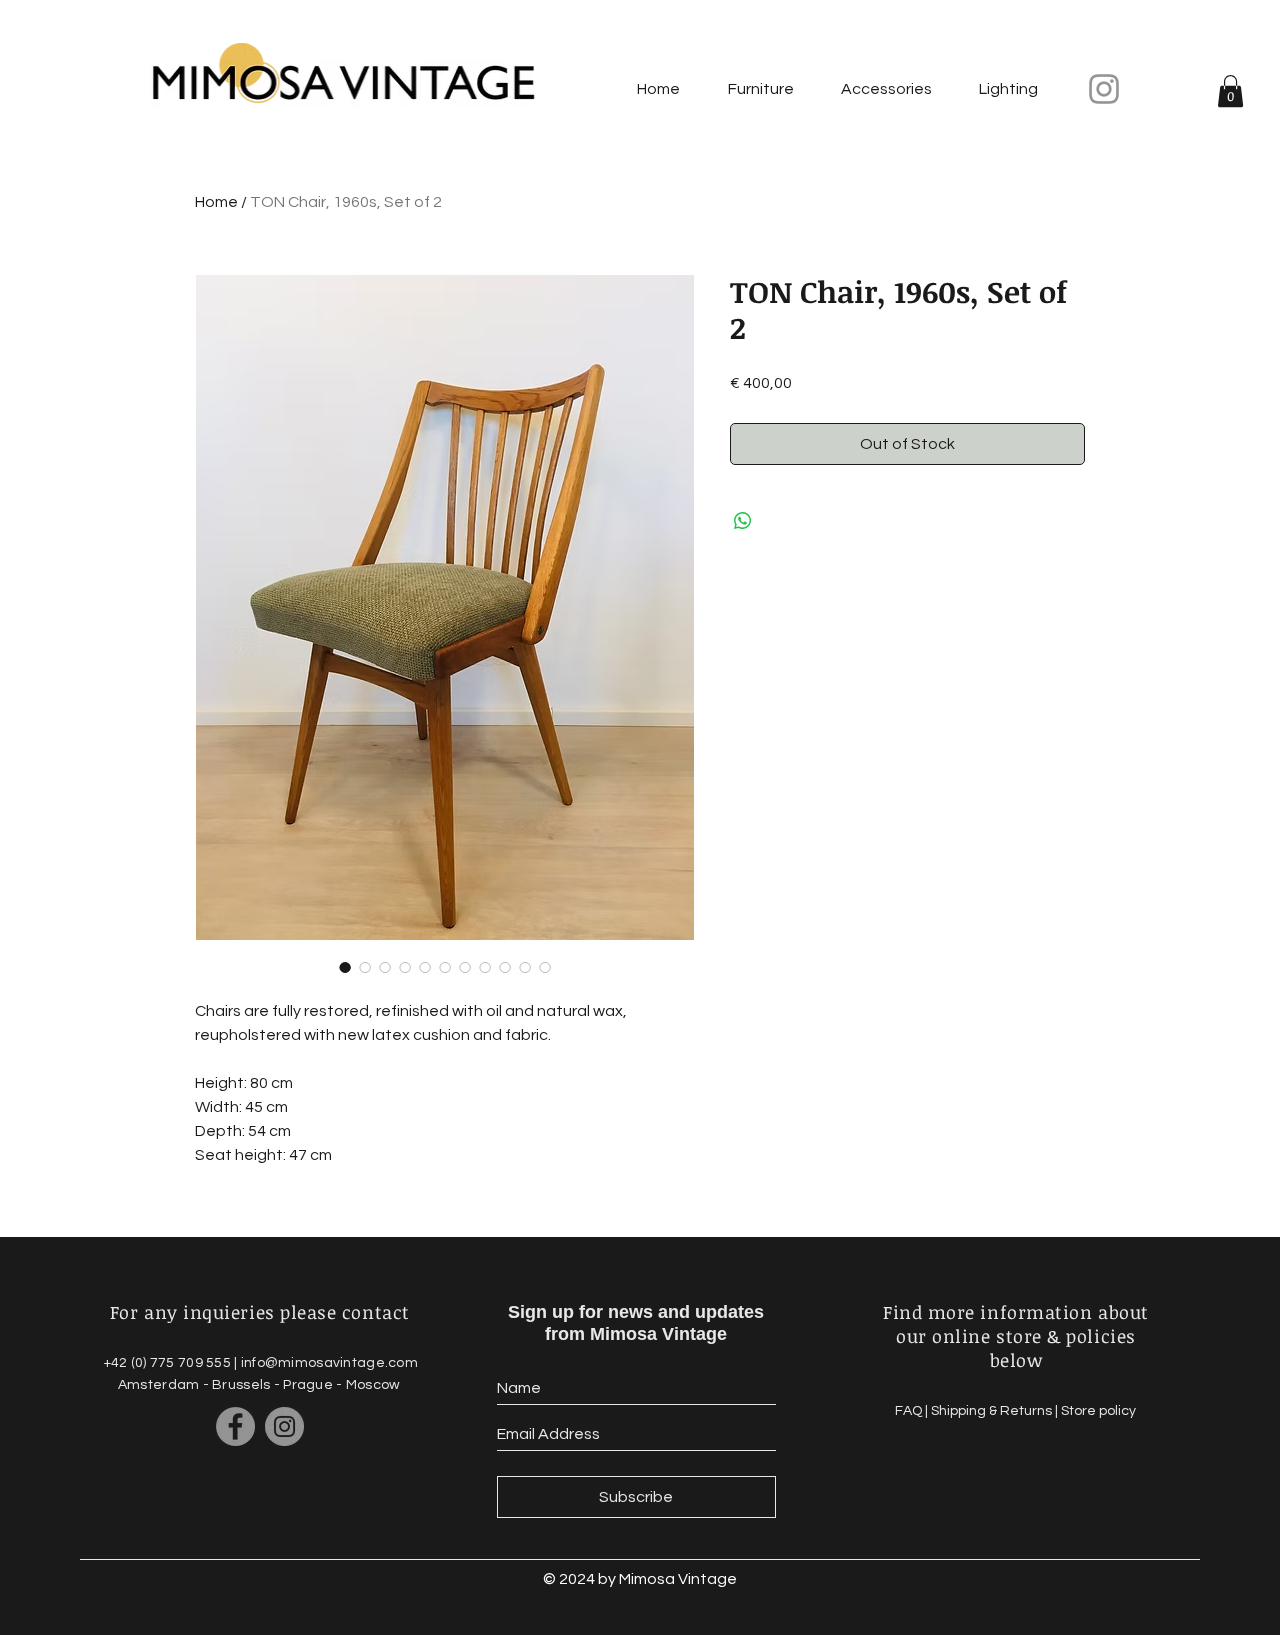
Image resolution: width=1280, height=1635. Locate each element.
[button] (1230, 91)
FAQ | (913, 1411)
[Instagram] (1104, 89)
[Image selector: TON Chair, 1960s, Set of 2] (345, 967)
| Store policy (1095, 1411)
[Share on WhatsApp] (743, 521)
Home (216, 202)
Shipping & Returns (993, 1411)
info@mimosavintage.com (329, 1363)
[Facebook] (235, 1426)
